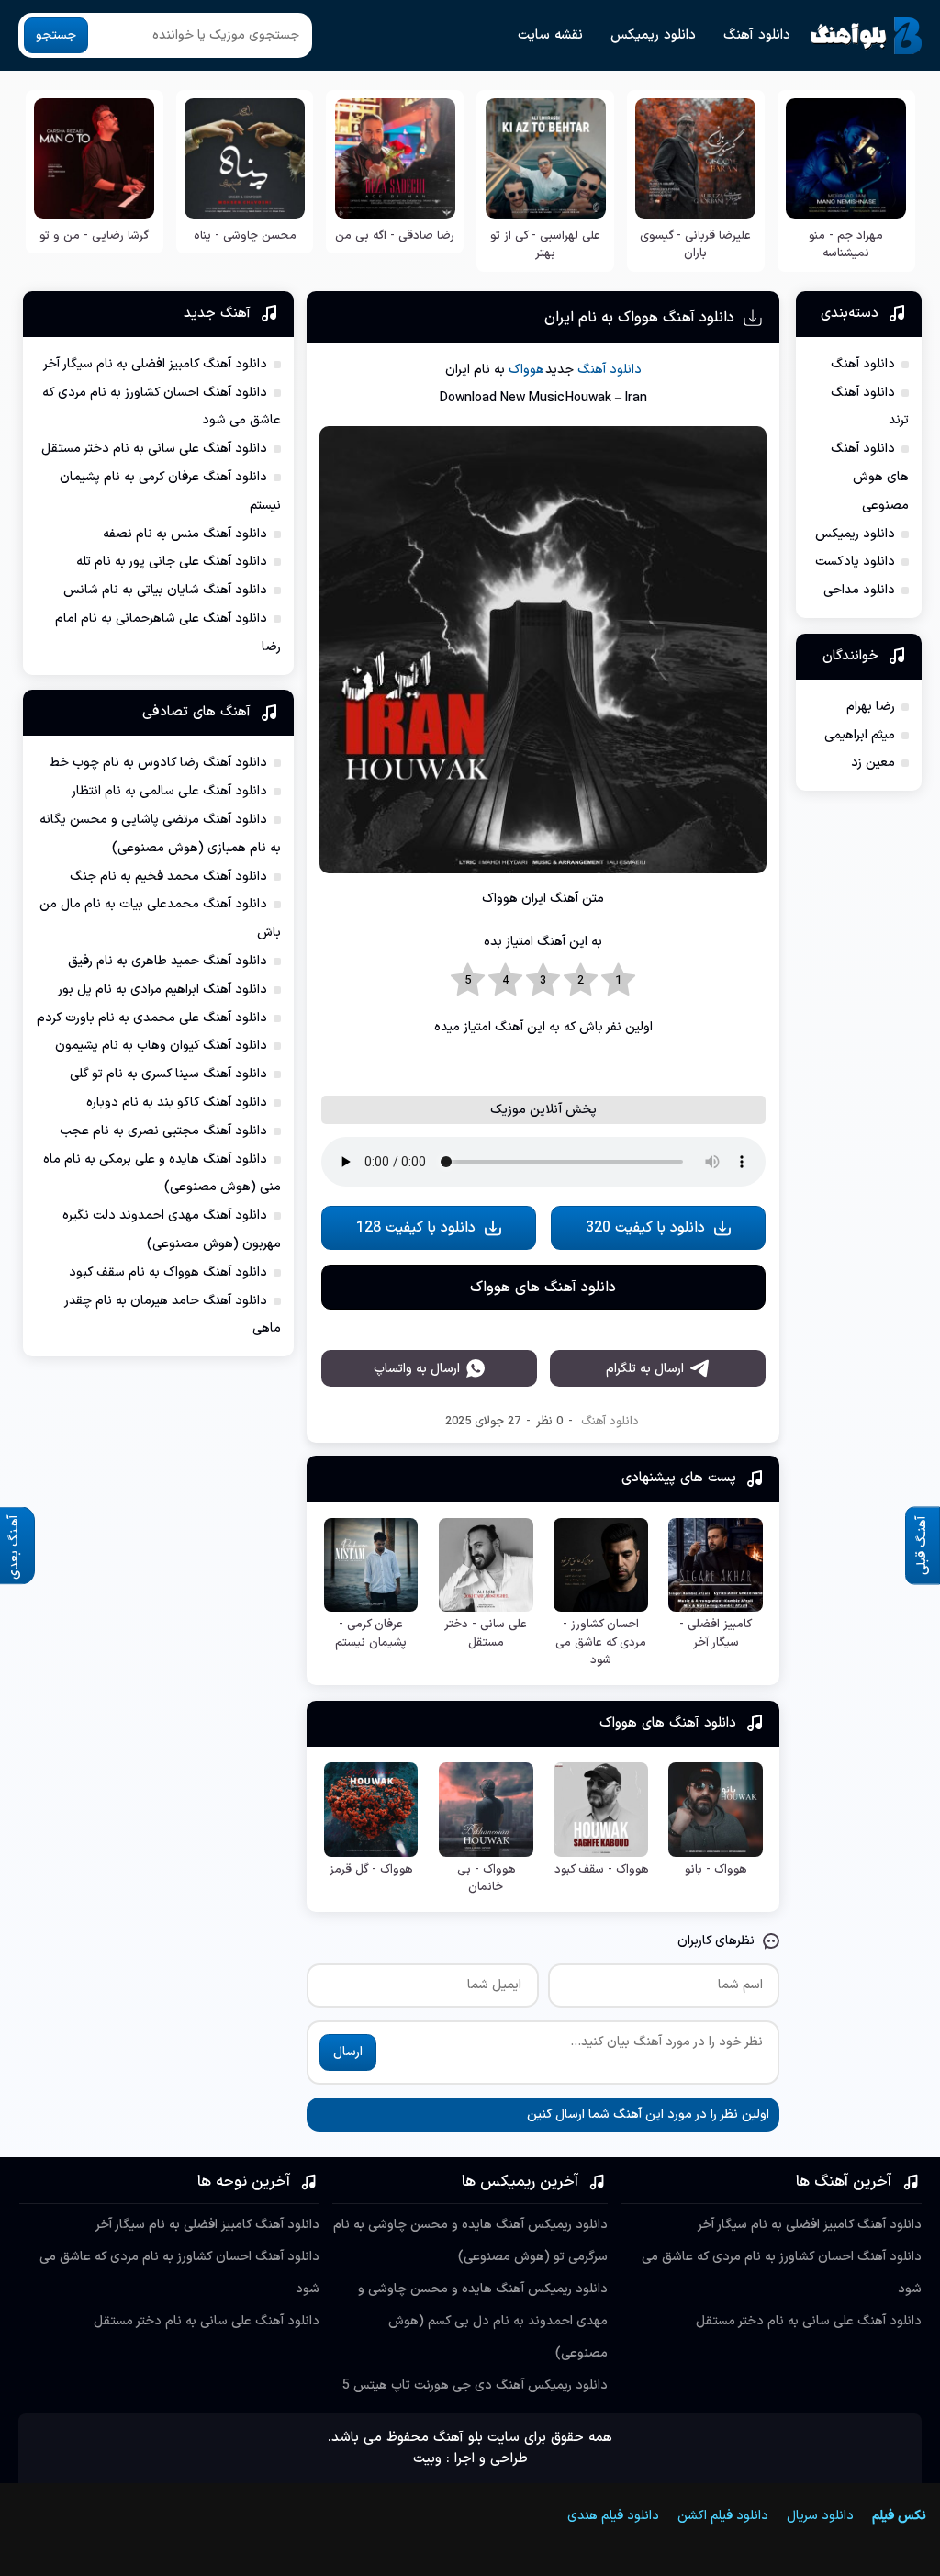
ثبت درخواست (807, 2436)
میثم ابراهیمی (860, 735)
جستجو (56, 35)
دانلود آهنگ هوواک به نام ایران (639, 318)
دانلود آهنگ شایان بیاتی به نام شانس (165, 590)
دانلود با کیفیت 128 (416, 1471)
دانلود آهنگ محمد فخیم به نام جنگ (168, 877)
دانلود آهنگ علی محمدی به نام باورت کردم (152, 1018)
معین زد (873, 763)
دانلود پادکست (855, 562)
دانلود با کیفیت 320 (645, 1471)
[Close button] (795, 2481)
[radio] (618, 981)
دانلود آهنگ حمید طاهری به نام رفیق (168, 961)
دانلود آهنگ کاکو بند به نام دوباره (177, 1102)
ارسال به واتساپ (417, 1856)
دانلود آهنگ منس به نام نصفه (185, 534)
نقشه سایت (550, 35)
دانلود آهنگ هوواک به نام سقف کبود (168, 1272)
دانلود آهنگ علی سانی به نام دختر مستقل (154, 449)
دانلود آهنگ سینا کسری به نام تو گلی (168, 1074)
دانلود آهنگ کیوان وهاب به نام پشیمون (161, 1046)
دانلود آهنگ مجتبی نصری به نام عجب (163, 1131)
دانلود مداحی (859, 590)
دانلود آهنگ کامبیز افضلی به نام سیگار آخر (155, 364)
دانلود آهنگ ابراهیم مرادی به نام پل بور (162, 990)
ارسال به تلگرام (645, 1856)
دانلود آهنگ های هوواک (543, 1531)
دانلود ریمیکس (653, 35)
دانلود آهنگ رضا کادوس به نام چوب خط (158, 763)
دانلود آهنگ (757, 35)
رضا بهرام (871, 707)
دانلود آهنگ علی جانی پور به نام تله (172, 562)
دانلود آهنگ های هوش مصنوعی (870, 477)
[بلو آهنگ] (866, 36)
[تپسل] (145, 2481)
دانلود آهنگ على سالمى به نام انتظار (169, 791)
